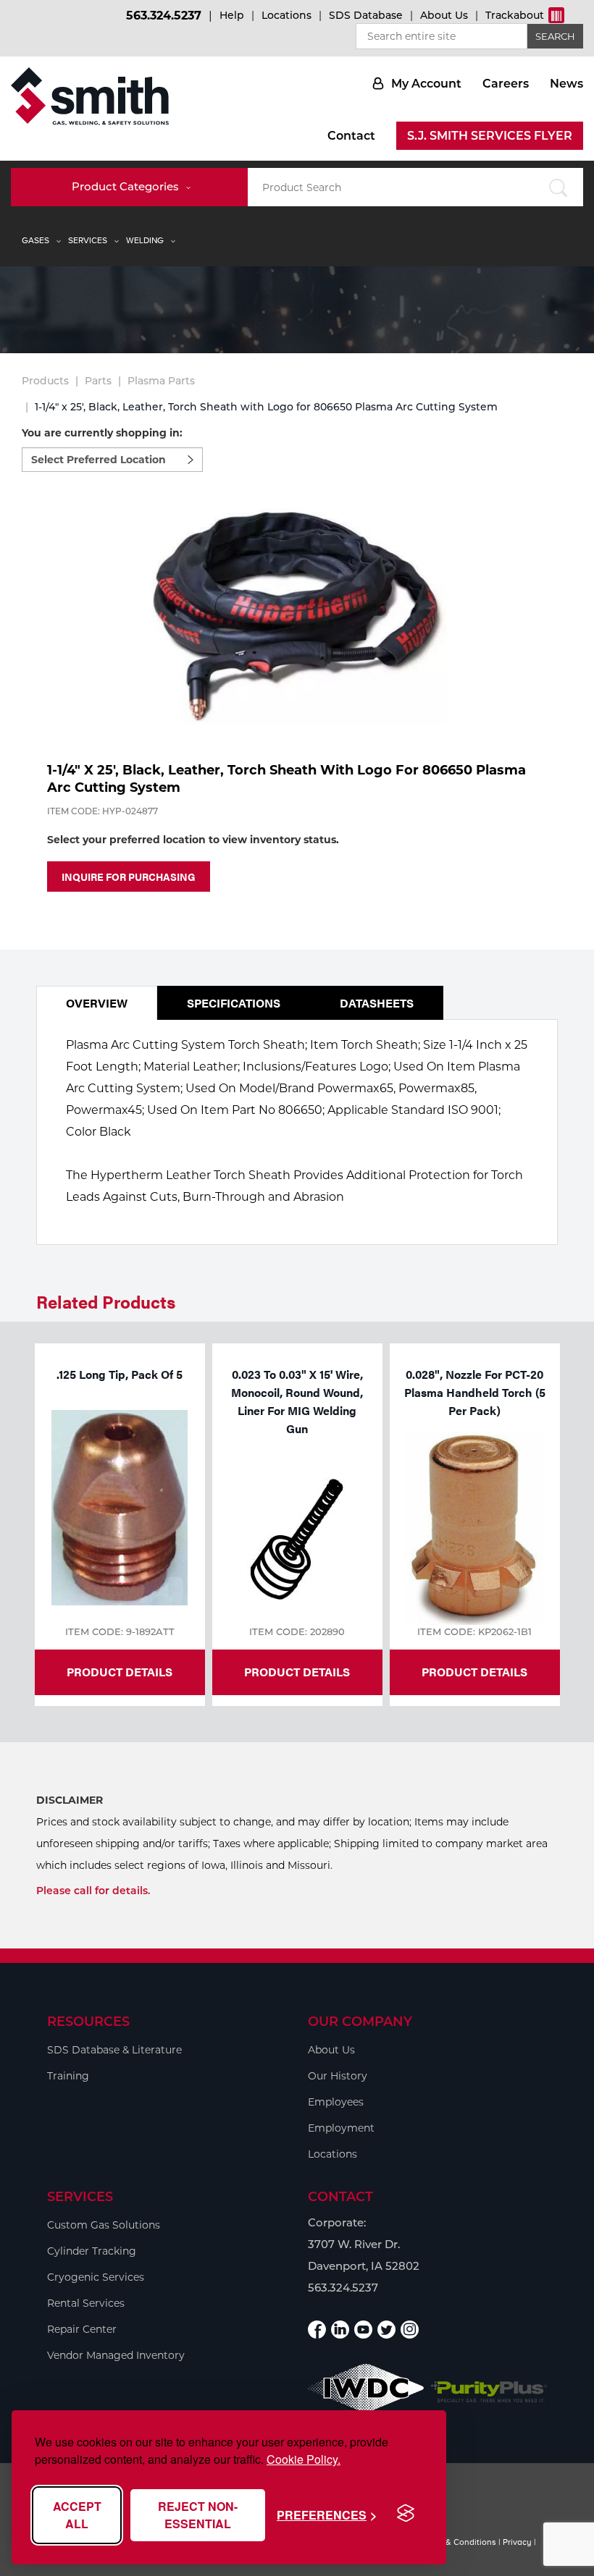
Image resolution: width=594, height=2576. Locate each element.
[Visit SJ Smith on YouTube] (363, 2330)
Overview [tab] (97, 1003)
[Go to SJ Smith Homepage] (90, 96)
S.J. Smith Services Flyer (490, 136)
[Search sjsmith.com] (557, 187)
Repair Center (82, 2329)
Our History (338, 2076)
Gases (35, 240)
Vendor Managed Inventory (116, 2355)
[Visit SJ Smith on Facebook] (317, 2330)
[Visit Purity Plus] (489, 2392)
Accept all (77, 2515)
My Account (426, 84)
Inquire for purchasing (129, 877)
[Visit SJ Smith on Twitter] (386, 2330)
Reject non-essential (198, 2515)
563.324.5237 (164, 16)
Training (68, 2076)
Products (45, 381)
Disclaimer (70, 1800)
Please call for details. (93, 1891)
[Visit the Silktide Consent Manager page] (406, 2514)
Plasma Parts (161, 381)
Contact (351, 136)
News (566, 84)
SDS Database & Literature (114, 2050)
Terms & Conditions (458, 2542)
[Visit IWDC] (366, 2392)
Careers (506, 84)
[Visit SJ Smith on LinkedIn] (340, 2330)
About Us (444, 15)
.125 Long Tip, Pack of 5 (120, 1374)
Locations (286, 15)
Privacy (517, 2542)
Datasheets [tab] (377, 1003)
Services (88, 240)
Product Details (120, 1672)
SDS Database (366, 15)
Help (232, 15)
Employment (341, 2128)
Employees (336, 2102)
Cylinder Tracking (92, 2251)
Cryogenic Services (96, 2277)
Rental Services (86, 2303)
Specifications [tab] (234, 1003)
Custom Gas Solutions (104, 2225)
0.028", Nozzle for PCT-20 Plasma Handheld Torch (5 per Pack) (475, 1392)
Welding (145, 240)
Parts (98, 381)
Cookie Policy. (304, 2459)
